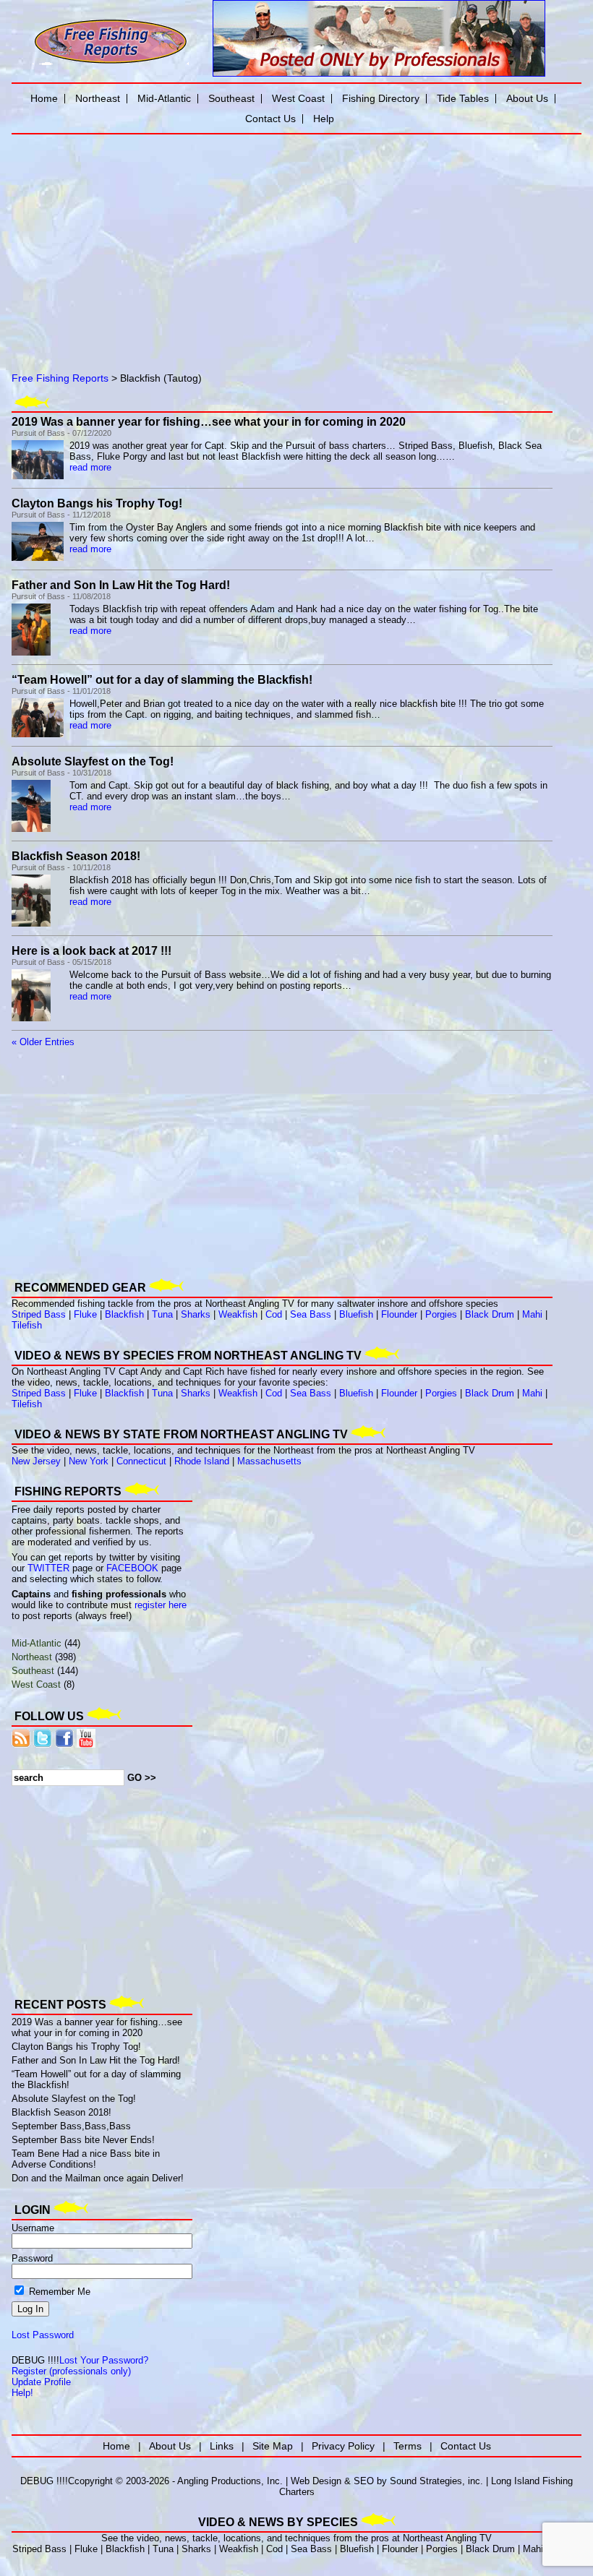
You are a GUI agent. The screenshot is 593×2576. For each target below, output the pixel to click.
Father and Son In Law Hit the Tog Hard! (121, 585)
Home (44, 98)
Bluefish (356, 1314)
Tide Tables (463, 98)
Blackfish (124, 1314)
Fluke (85, 1314)
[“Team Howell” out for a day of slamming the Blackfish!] (38, 734)
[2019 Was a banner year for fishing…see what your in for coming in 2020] (38, 476)
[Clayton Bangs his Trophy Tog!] (38, 558)
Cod (274, 1314)
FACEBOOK (132, 1568)
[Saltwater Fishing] (111, 63)
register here (161, 1605)
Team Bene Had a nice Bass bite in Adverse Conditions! (86, 2159)
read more (90, 467)
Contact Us (270, 119)
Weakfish (238, 1314)
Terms (408, 2446)
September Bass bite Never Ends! (83, 2140)
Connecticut (141, 1461)
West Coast (36, 1684)
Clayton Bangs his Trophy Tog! (97, 503)
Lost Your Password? (104, 2360)
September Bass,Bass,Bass (71, 2126)
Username (33, 2228)
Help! (22, 2393)
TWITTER (48, 1568)
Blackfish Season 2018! (76, 856)
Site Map (273, 2446)
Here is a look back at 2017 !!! (91, 951)
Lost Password (43, 2335)
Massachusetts (269, 1461)
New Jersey (36, 1461)
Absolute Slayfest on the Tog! (93, 761)
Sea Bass (311, 1314)
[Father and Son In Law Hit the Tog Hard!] (31, 652)
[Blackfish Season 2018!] (31, 923)
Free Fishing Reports (60, 378)
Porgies (441, 1314)
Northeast (32, 1657)
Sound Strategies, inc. (436, 2481)
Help (324, 119)
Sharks (196, 1314)
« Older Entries (43, 1042)
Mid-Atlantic (37, 1643)
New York (89, 1461)
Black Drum (490, 1314)
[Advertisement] (178, 241)
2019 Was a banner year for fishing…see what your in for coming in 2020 (209, 422)
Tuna (162, 1314)
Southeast (33, 1671)
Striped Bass (39, 1314)
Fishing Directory (381, 98)
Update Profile (41, 2382)
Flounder (399, 1314)
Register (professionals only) (71, 2371)
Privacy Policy (343, 2446)
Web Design (316, 2481)
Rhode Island (202, 1461)
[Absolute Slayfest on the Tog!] (31, 829)
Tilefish (27, 1325)
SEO (364, 2481)
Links (222, 2446)
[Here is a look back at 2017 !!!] (31, 1018)
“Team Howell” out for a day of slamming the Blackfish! (162, 680)
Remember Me (58, 2292)
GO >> (142, 1778)
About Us (527, 98)
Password (32, 2258)
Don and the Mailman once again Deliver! (98, 2178)
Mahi (532, 1314)
